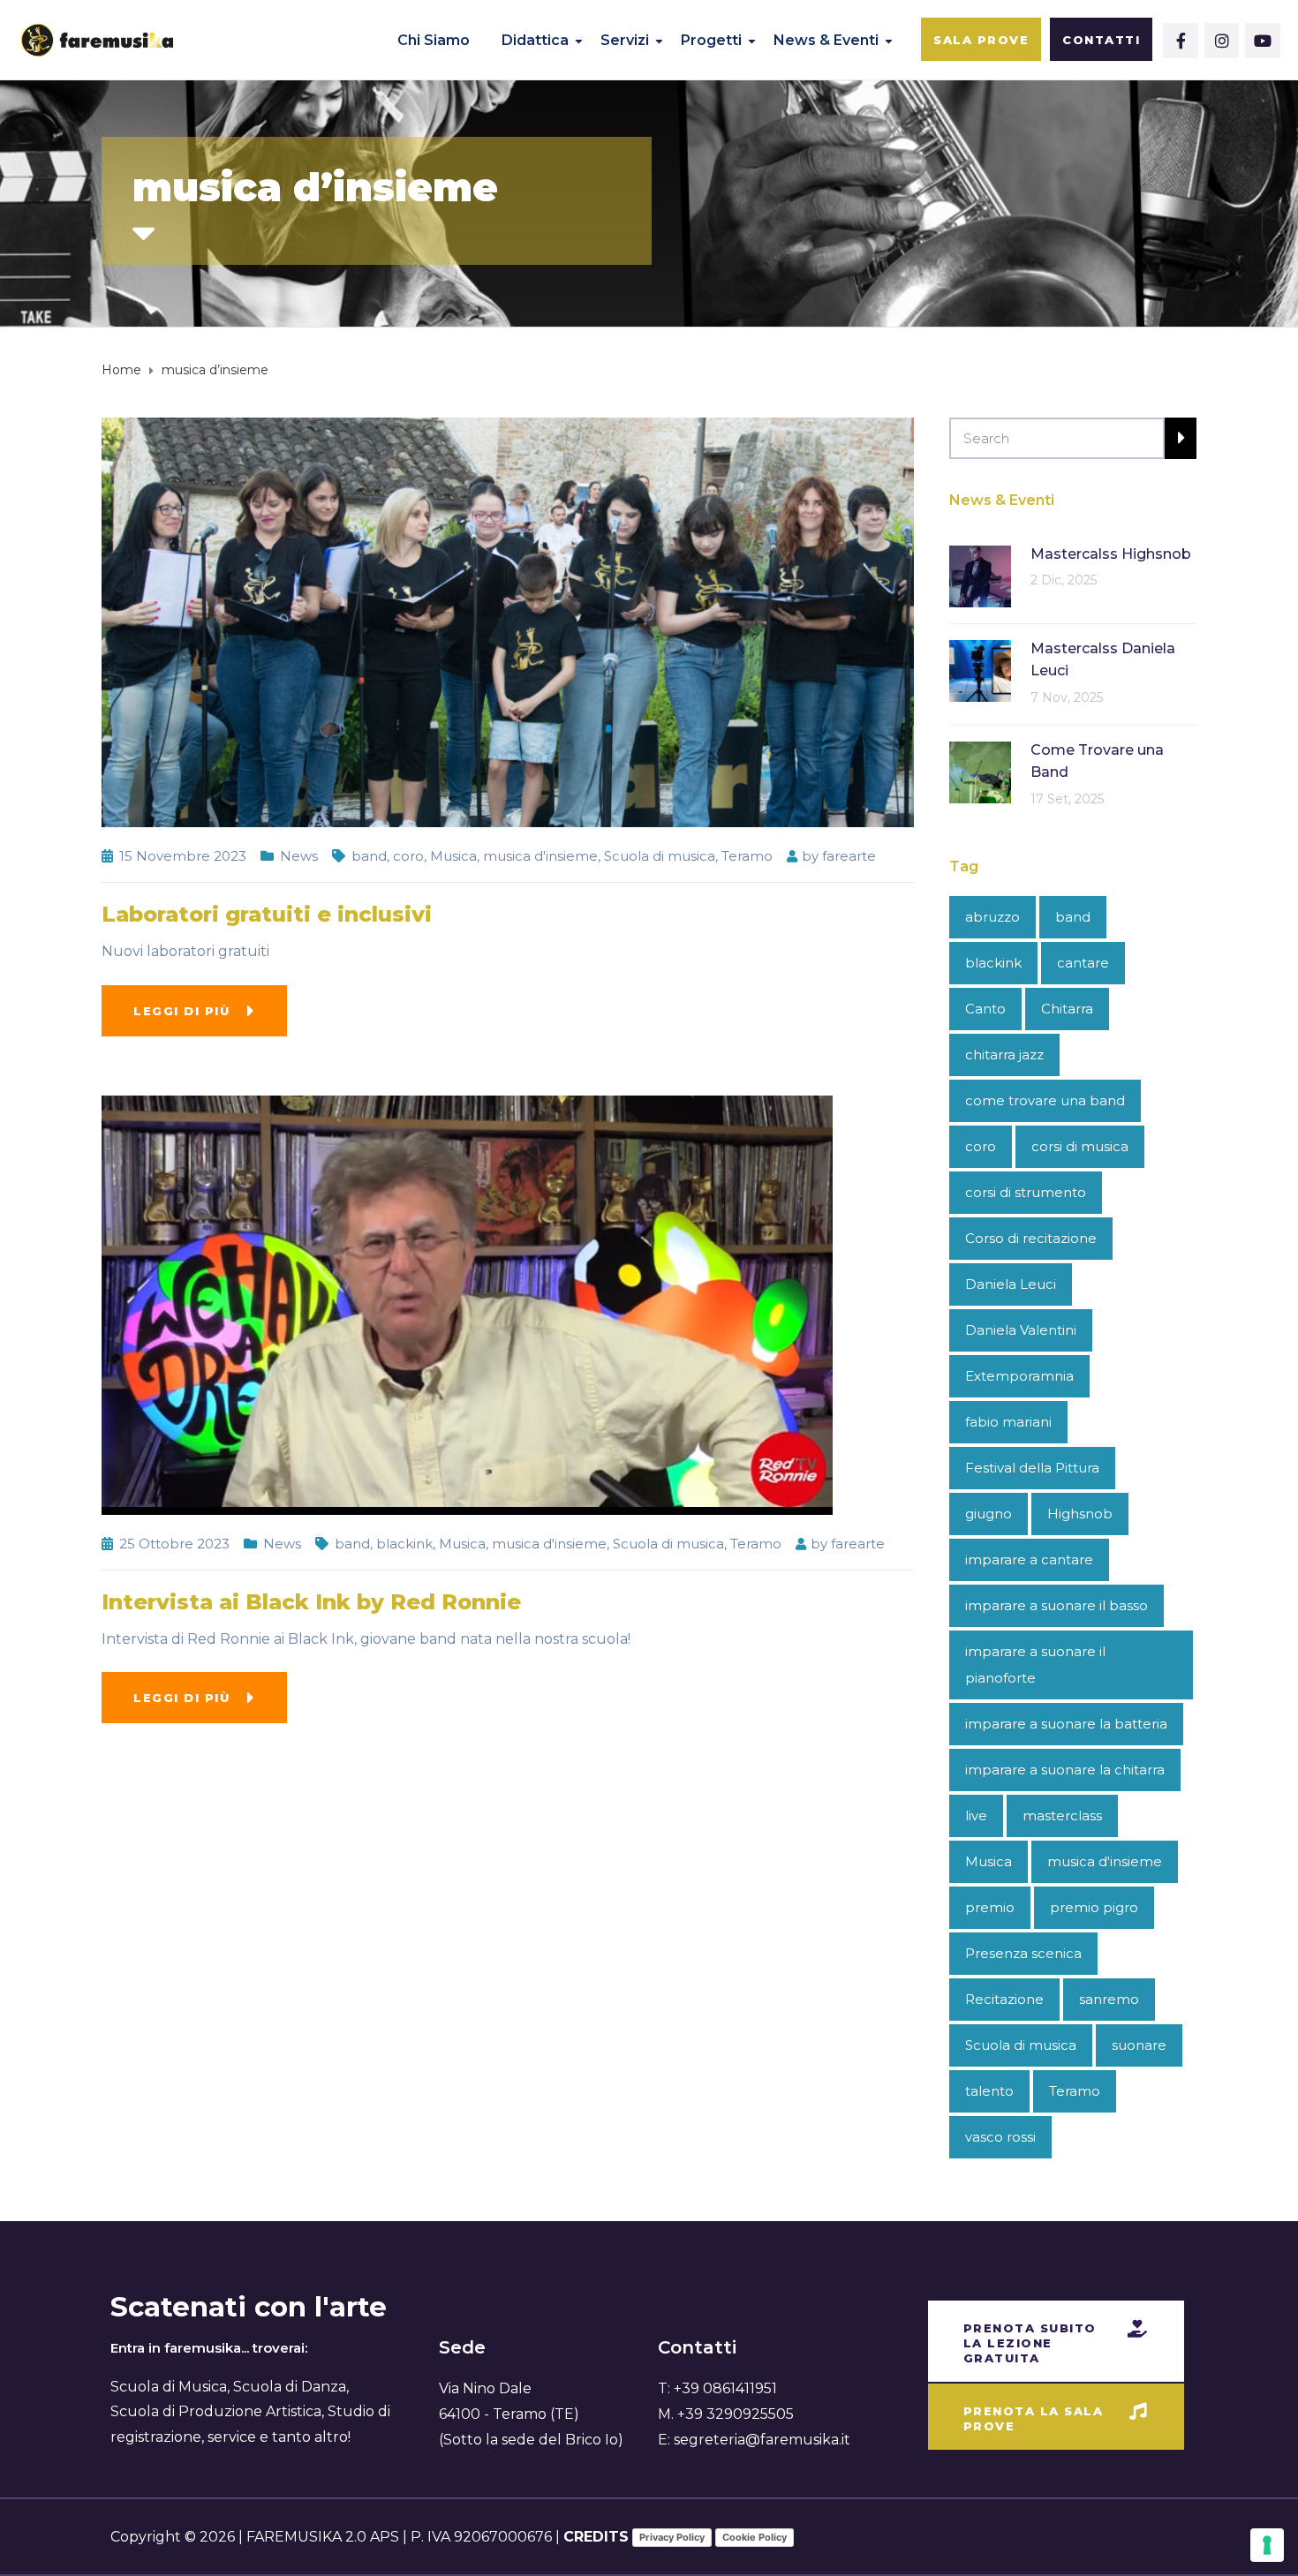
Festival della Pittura (1032, 1468)
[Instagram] (1222, 41)
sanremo (1109, 1999)
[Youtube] (1263, 41)
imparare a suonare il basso (1057, 1605)
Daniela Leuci (1011, 1284)
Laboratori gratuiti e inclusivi (267, 914)
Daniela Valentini (1021, 1330)
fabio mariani (1008, 1422)
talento (989, 2091)
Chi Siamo (434, 40)
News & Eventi (826, 40)
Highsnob (1080, 1514)
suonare (1139, 2045)
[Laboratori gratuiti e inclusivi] (508, 621)
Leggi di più (181, 1011)
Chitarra (1067, 1009)
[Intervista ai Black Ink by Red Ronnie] (467, 1304)
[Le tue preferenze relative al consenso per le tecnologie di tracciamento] (1267, 2545)
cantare (1083, 963)
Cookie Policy (755, 2537)
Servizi (625, 40)
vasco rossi (1000, 2137)
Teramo (747, 856)
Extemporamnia (1019, 1376)
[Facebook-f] (1181, 41)
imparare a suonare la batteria (1066, 1724)
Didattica (535, 40)
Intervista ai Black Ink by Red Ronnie (311, 1602)
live (976, 1815)
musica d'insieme (540, 856)
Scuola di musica (660, 856)
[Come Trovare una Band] (980, 771)
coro (408, 856)
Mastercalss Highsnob (1111, 554)
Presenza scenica (1023, 1953)
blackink (404, 1544)
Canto (985, 1009)
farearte (849, 856)
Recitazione (1004, 1999)
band (369, 856)
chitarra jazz (1004, 1055)
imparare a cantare (1029, 1559)
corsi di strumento (1026, 1192)
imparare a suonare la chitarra (1065, 1770)
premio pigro (1094, 1907)
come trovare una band (1045, 1100)
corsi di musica (1080, 1146)
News (299, 856)
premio (990, 1907)
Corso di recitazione (1031, 1238)
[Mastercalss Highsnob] (980, 575)
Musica (453, 856)
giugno (989, 1514)
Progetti (711, 40)
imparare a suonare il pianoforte (1035, 1665)
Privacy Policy (672, 2537)
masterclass (1062, 1815)
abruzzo (992, 917)
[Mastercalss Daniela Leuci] (980, 670)
